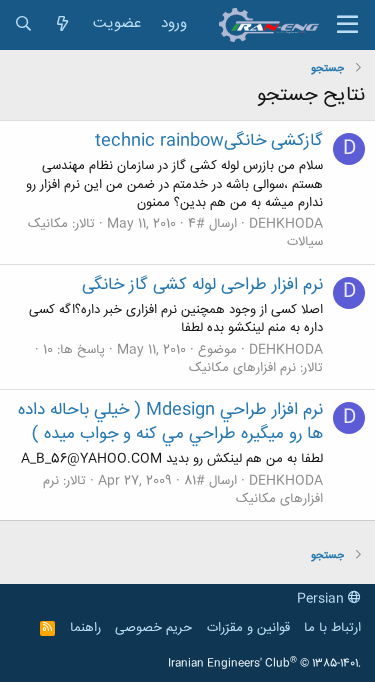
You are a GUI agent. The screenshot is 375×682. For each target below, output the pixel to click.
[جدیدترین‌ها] (62, 24)
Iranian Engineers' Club (264, 664)
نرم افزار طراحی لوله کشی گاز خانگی (202, 285)
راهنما (85, 628)
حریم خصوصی (153, 628)
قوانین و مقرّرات (248, 628)
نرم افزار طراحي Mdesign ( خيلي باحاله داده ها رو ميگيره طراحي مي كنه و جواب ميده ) (170, 422)
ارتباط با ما (332, 628)
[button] (347, 25)
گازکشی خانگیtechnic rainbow (209, 141)
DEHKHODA (286, 224)
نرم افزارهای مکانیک (242, 368)
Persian (322, 599)
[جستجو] (23, 24)
